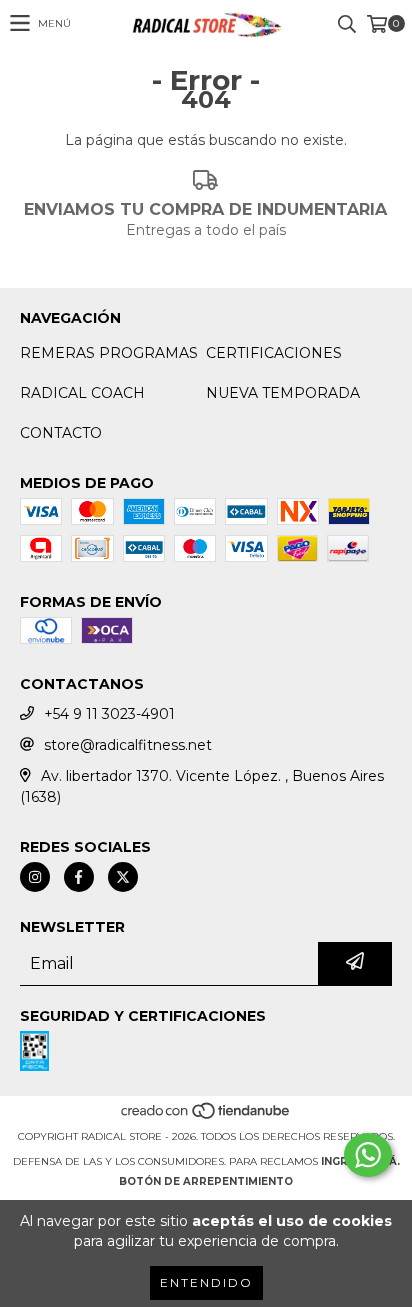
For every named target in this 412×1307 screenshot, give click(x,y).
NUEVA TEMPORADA (283, 393)
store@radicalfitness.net (128, 745)
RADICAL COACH (82, 393)
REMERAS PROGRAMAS (109, 353)
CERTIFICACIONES (274, 353)
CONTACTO (61, 433)
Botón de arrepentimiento (206, 1181)
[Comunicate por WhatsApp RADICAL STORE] (368, 1155)
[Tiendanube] (206, 1116)
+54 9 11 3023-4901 (109, 714)
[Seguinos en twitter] (123, 877)
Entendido (206, 1282)
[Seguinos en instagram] (35, 877)
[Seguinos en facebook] (79, 877)
